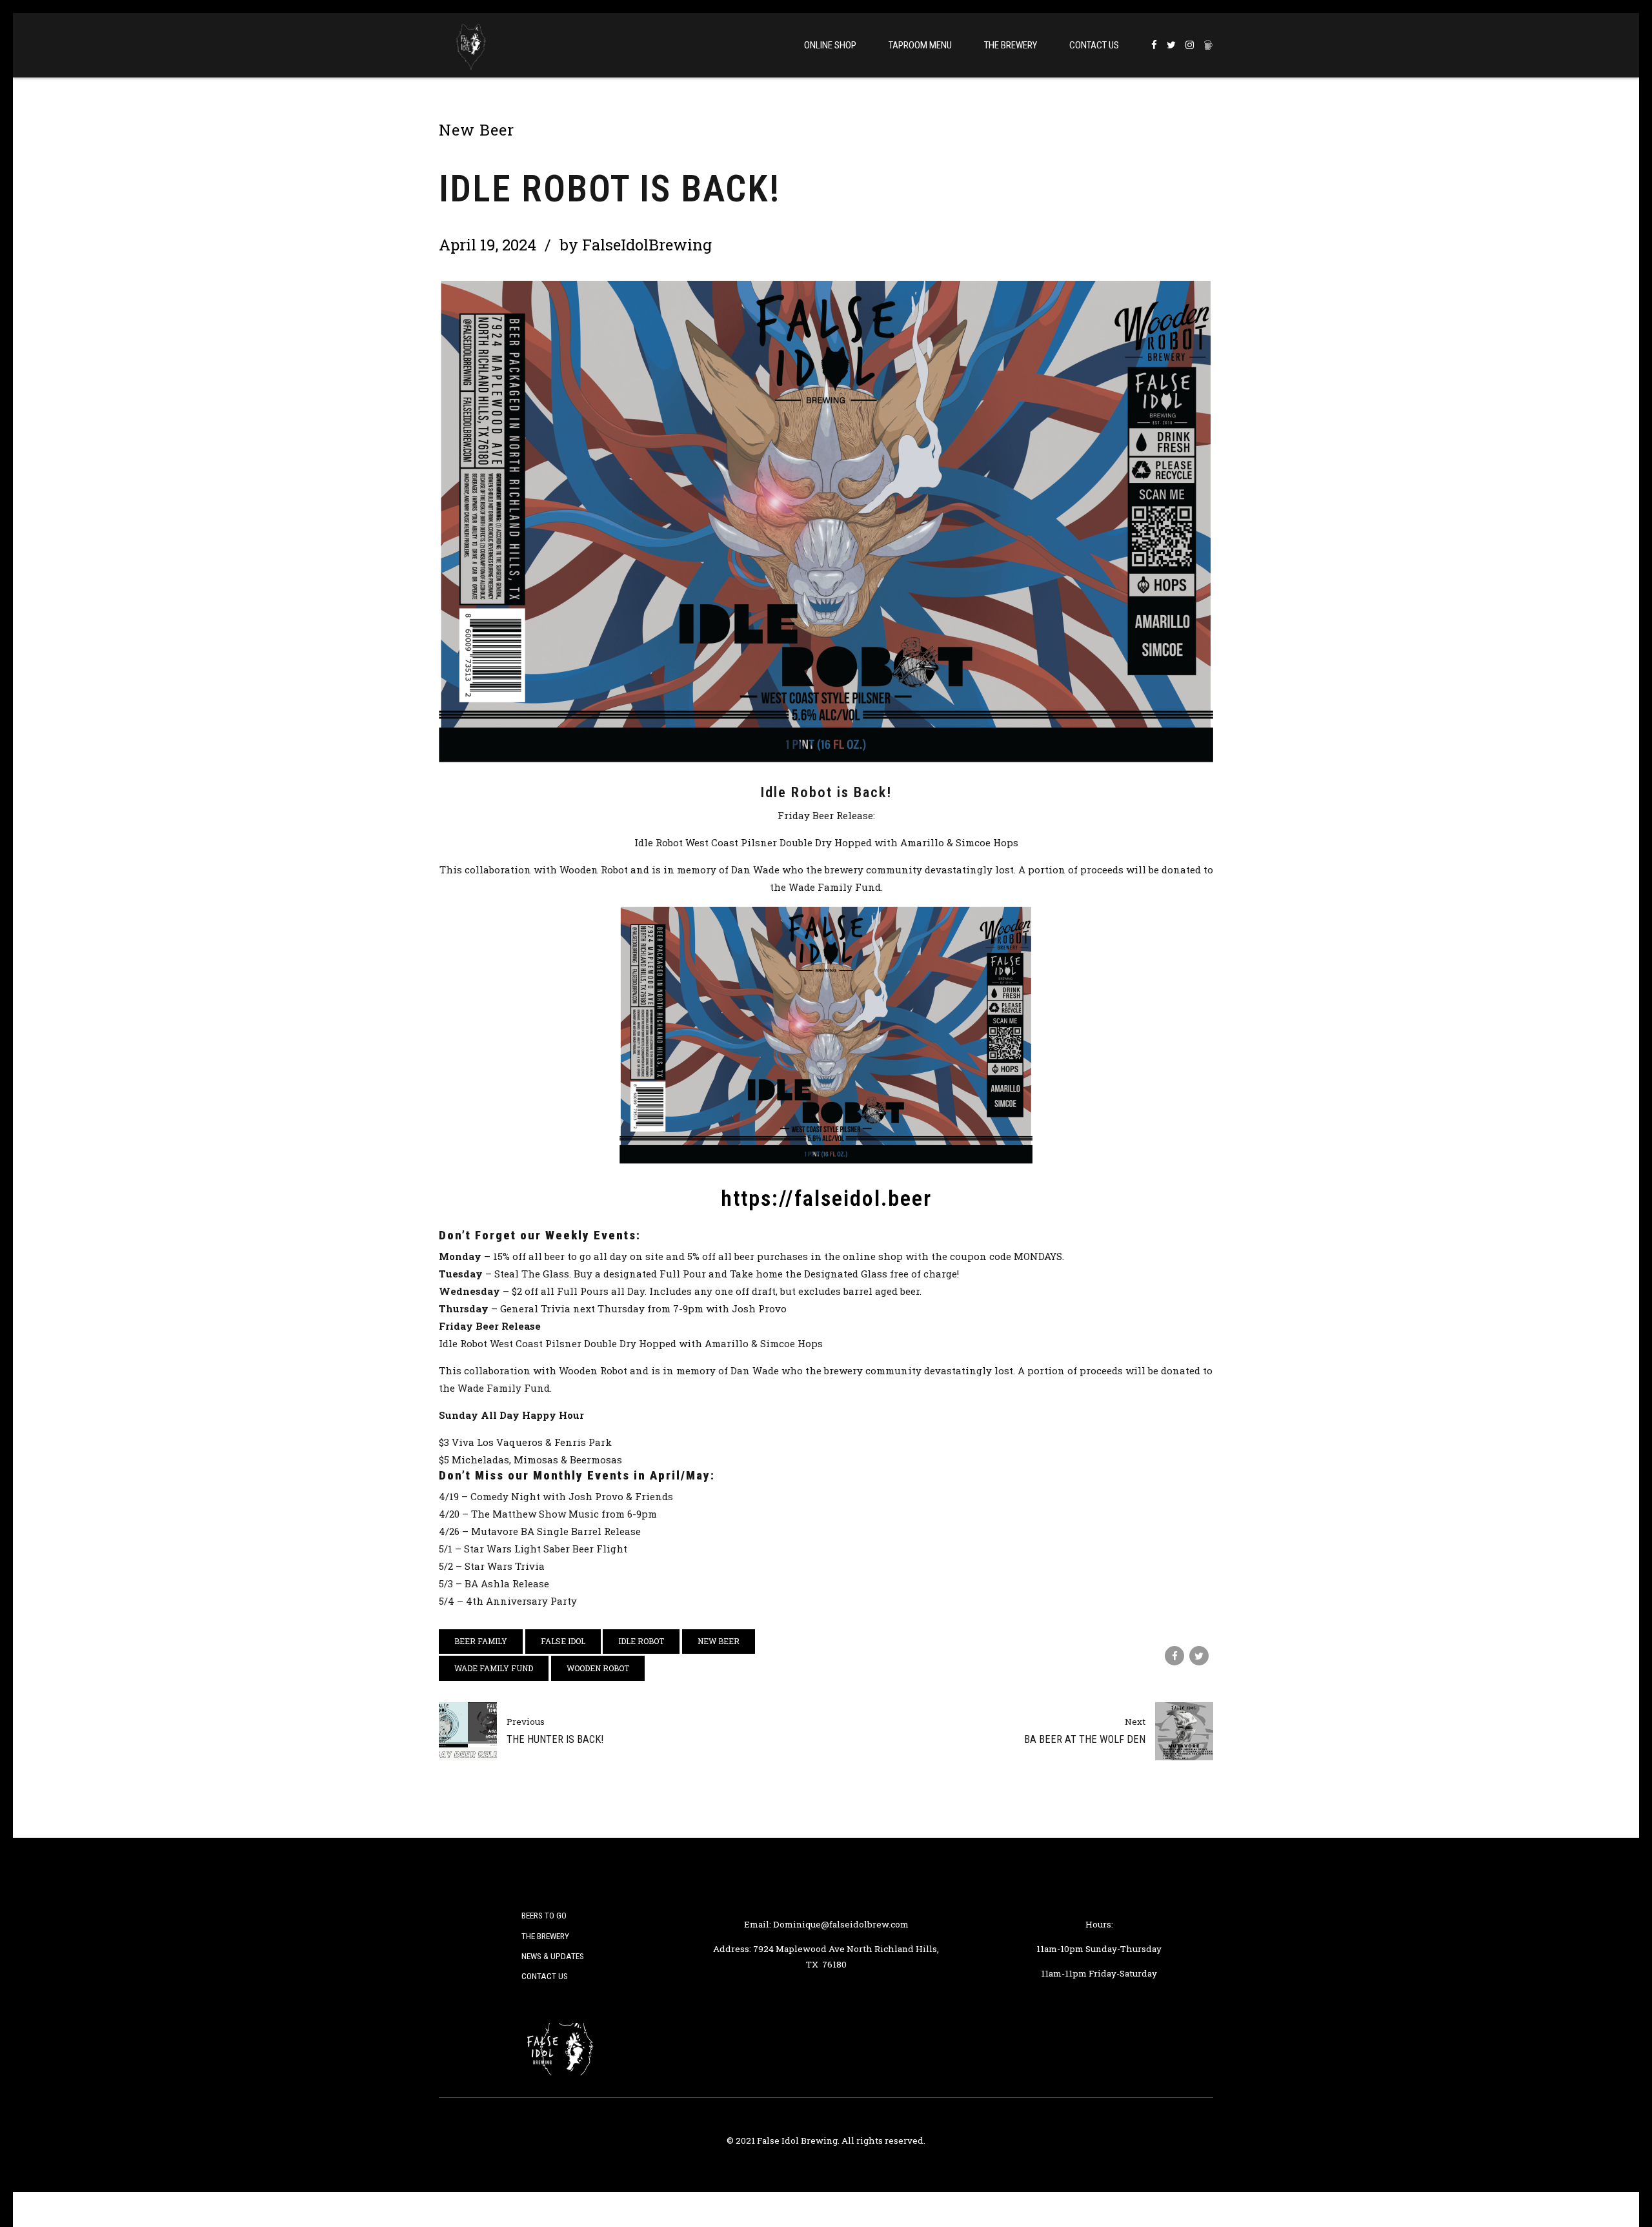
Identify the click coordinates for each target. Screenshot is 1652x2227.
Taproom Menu (920, 45)
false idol (563, 1641)
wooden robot (598, 1668)
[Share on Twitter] (1199, 1656)
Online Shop (830, 45)
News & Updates (553, 1956)
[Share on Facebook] (1174, 1656)
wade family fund (494, 1668)
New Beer (477, 130)
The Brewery (1011, 45)
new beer (719, 1641)
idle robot (641, 1641)
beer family (481, 1641)
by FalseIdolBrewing (636, 245)
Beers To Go (544, 1915)
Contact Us (1094, 45)
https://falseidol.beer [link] (826, 1198)
